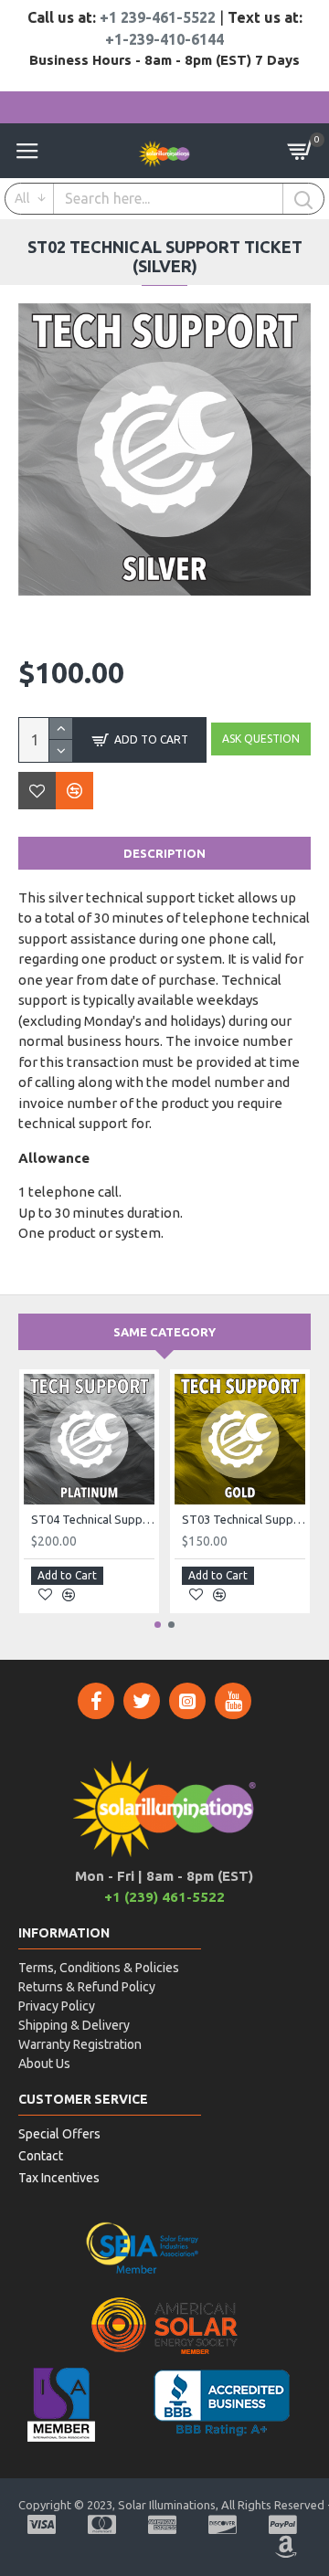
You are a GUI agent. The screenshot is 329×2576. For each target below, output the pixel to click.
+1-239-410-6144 (164, 39)
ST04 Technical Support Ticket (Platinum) (93, 1519)
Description (164, 853)
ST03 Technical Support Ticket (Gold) (244, 1519)
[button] (158, 1625)
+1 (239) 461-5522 (164, 1897)
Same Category (164, 1332)
